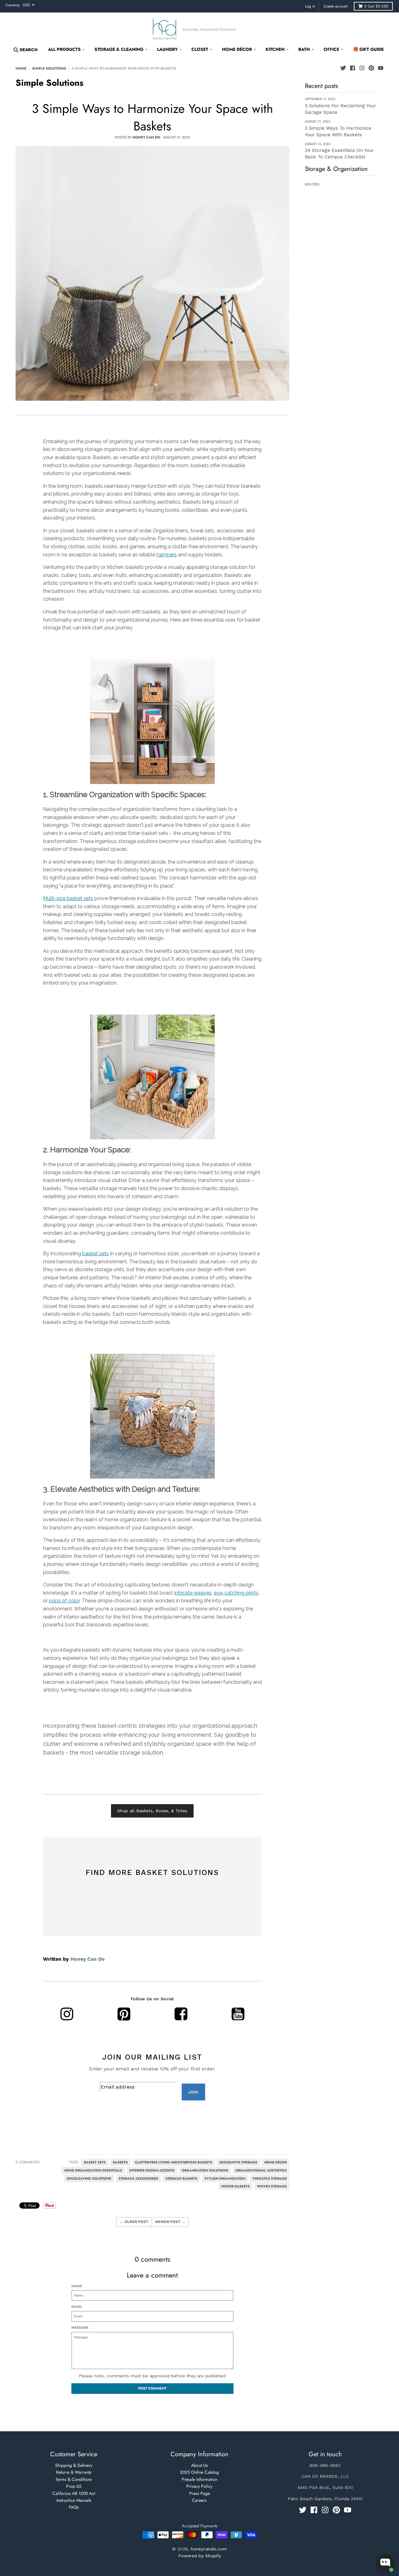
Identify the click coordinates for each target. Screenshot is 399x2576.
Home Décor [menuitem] (237, 49)
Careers (199, 2500)
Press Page (199, 2493)
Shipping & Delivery (74, 2465)
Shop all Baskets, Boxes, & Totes (152, 1811)
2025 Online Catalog (199, 2472)
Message (80, 2327)
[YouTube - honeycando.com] (381, 68)
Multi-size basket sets (68, 898)
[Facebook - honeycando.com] (353, 68)
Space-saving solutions (89, 2179)
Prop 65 (74, 2486)
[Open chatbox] (385, 2563)
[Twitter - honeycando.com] (343, 68)
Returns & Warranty (74, 2472)
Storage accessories (138, 2179)
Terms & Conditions (74, 2479)
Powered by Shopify (200, 2556)
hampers (167, 555)
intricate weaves (193, 1593)
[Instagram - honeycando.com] (362, 68)
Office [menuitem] (331, 49)
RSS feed (312, 184)
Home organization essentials (93, 2170)
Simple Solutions (49, 68)
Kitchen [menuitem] (275, 49)
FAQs (74, 2507)
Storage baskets (181, 2179)
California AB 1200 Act (74, 2493)
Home (21, 68)
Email (77, 2307)
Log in (310, 6)
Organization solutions (205, 2170)
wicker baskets (235, 2186)
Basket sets (95, 2162)
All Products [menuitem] (64, 49)
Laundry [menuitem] (167, 49)
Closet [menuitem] (200, 49)
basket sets (96, 1254)
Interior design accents (152, 2170)
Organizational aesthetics (261, 2170)
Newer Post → (170, 2222)
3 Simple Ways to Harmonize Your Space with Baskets (152, 117)
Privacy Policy (199, 2486)
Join (193, 2092)
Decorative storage (238, 2162)
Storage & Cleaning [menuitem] (119, 49)
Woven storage (272, 2186)
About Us (199, 2465)
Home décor (276, 2162)
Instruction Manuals (74, 2500)
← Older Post (134, 2222)
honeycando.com (209, 2549)
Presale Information (199, 2479)
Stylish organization (225, 2179)
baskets (120, 2162)
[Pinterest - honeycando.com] (371, 68)
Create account (336, 6)
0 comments (28, 2162)
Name (77, 2286)
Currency (13, 5)
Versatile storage (270, 2179)
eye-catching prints (236, 1593)
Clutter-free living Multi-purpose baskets (174, 2162)
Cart (376, 6)
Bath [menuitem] (304, 49)
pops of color (64, 1601)
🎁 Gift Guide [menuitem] (368, 49)
